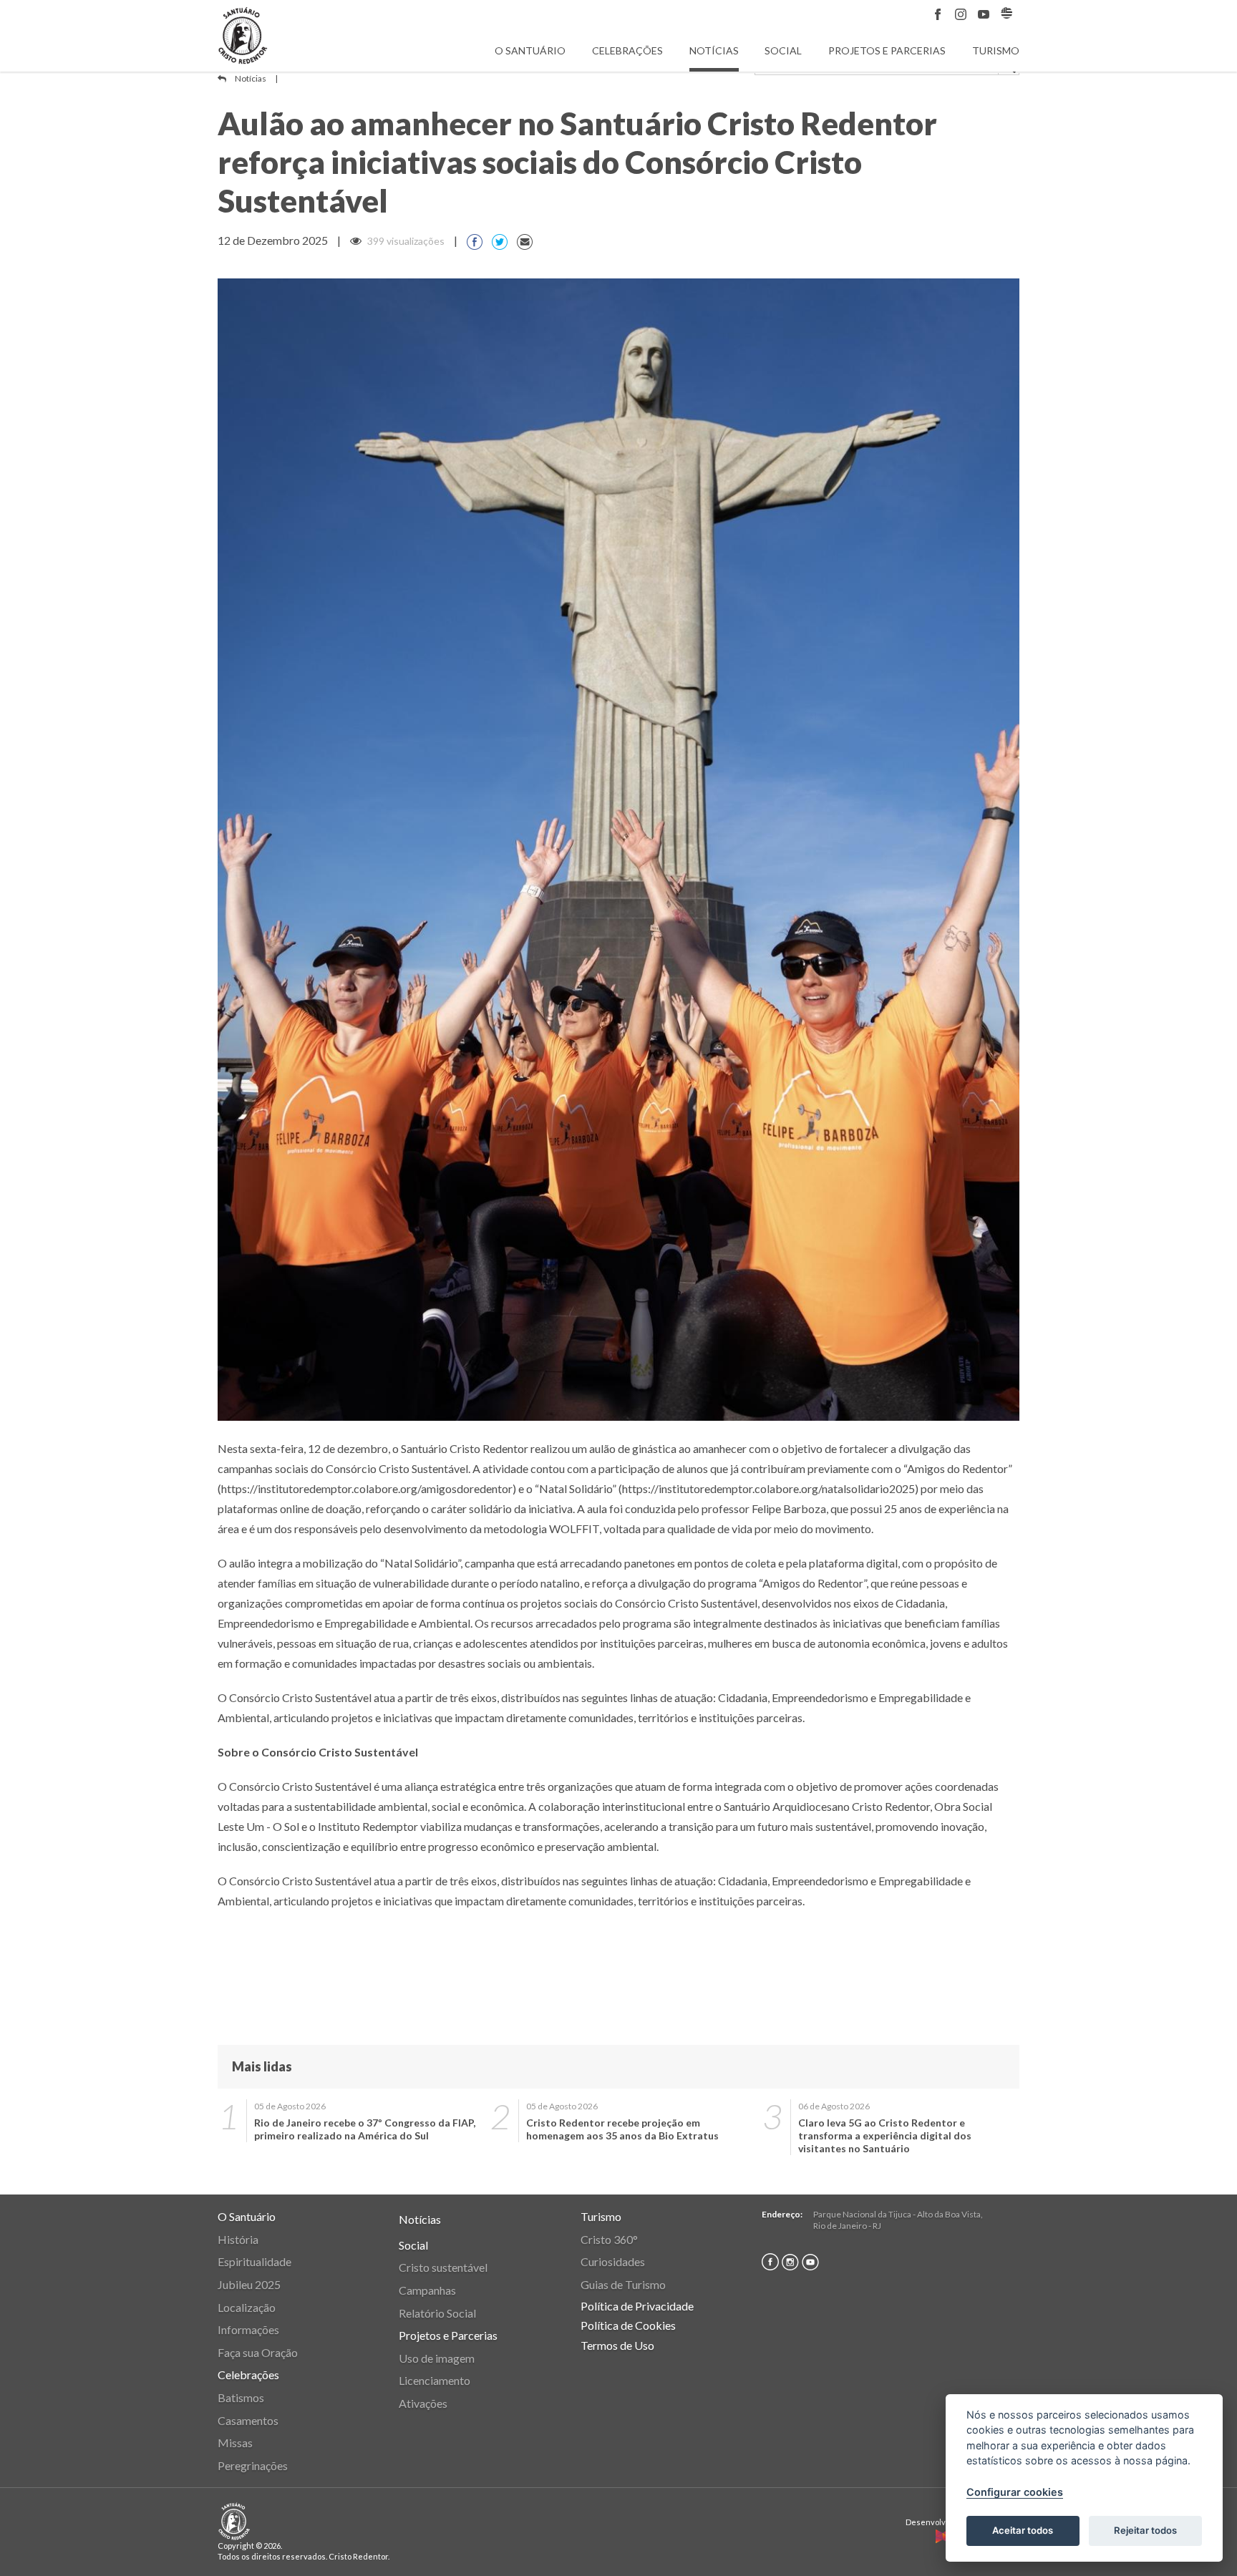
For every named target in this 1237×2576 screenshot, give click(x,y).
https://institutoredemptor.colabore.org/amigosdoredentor (367, 1488)
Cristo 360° (609, 2239)
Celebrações (627, 50)
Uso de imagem (437, 2358)
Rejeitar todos (1145, 2530)
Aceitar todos (1023, 2530)
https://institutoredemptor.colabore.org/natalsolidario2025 (768, 1488)
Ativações (423, 2403)
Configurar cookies (1015, 2492)
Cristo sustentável (443, 2267)
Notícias (714, 50)
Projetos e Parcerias (887, 50)
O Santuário (530, 50)
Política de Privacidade (637, 2306)
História (238, 2239)
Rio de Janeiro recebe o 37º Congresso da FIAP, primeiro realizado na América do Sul (365, 2129)
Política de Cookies (628, 2325)
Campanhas (427, 2290)
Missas (235, 2443)
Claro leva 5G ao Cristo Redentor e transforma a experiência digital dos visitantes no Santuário (885, 2135)
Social (783, 50)
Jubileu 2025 (249, 2284)
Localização (247, 2307)
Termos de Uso (617, 2345)
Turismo (996, 50)
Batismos (241, 2397)
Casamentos (248, 2420)
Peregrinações (253, 2465)
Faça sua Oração (258, 2352)
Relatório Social (437, 2313)
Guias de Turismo (623, 2284)
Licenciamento (435, 2380)
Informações (248, 2329)
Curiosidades (613, 2261)
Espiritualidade (254, 2261)
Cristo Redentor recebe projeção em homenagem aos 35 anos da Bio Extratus (622, 2129)
